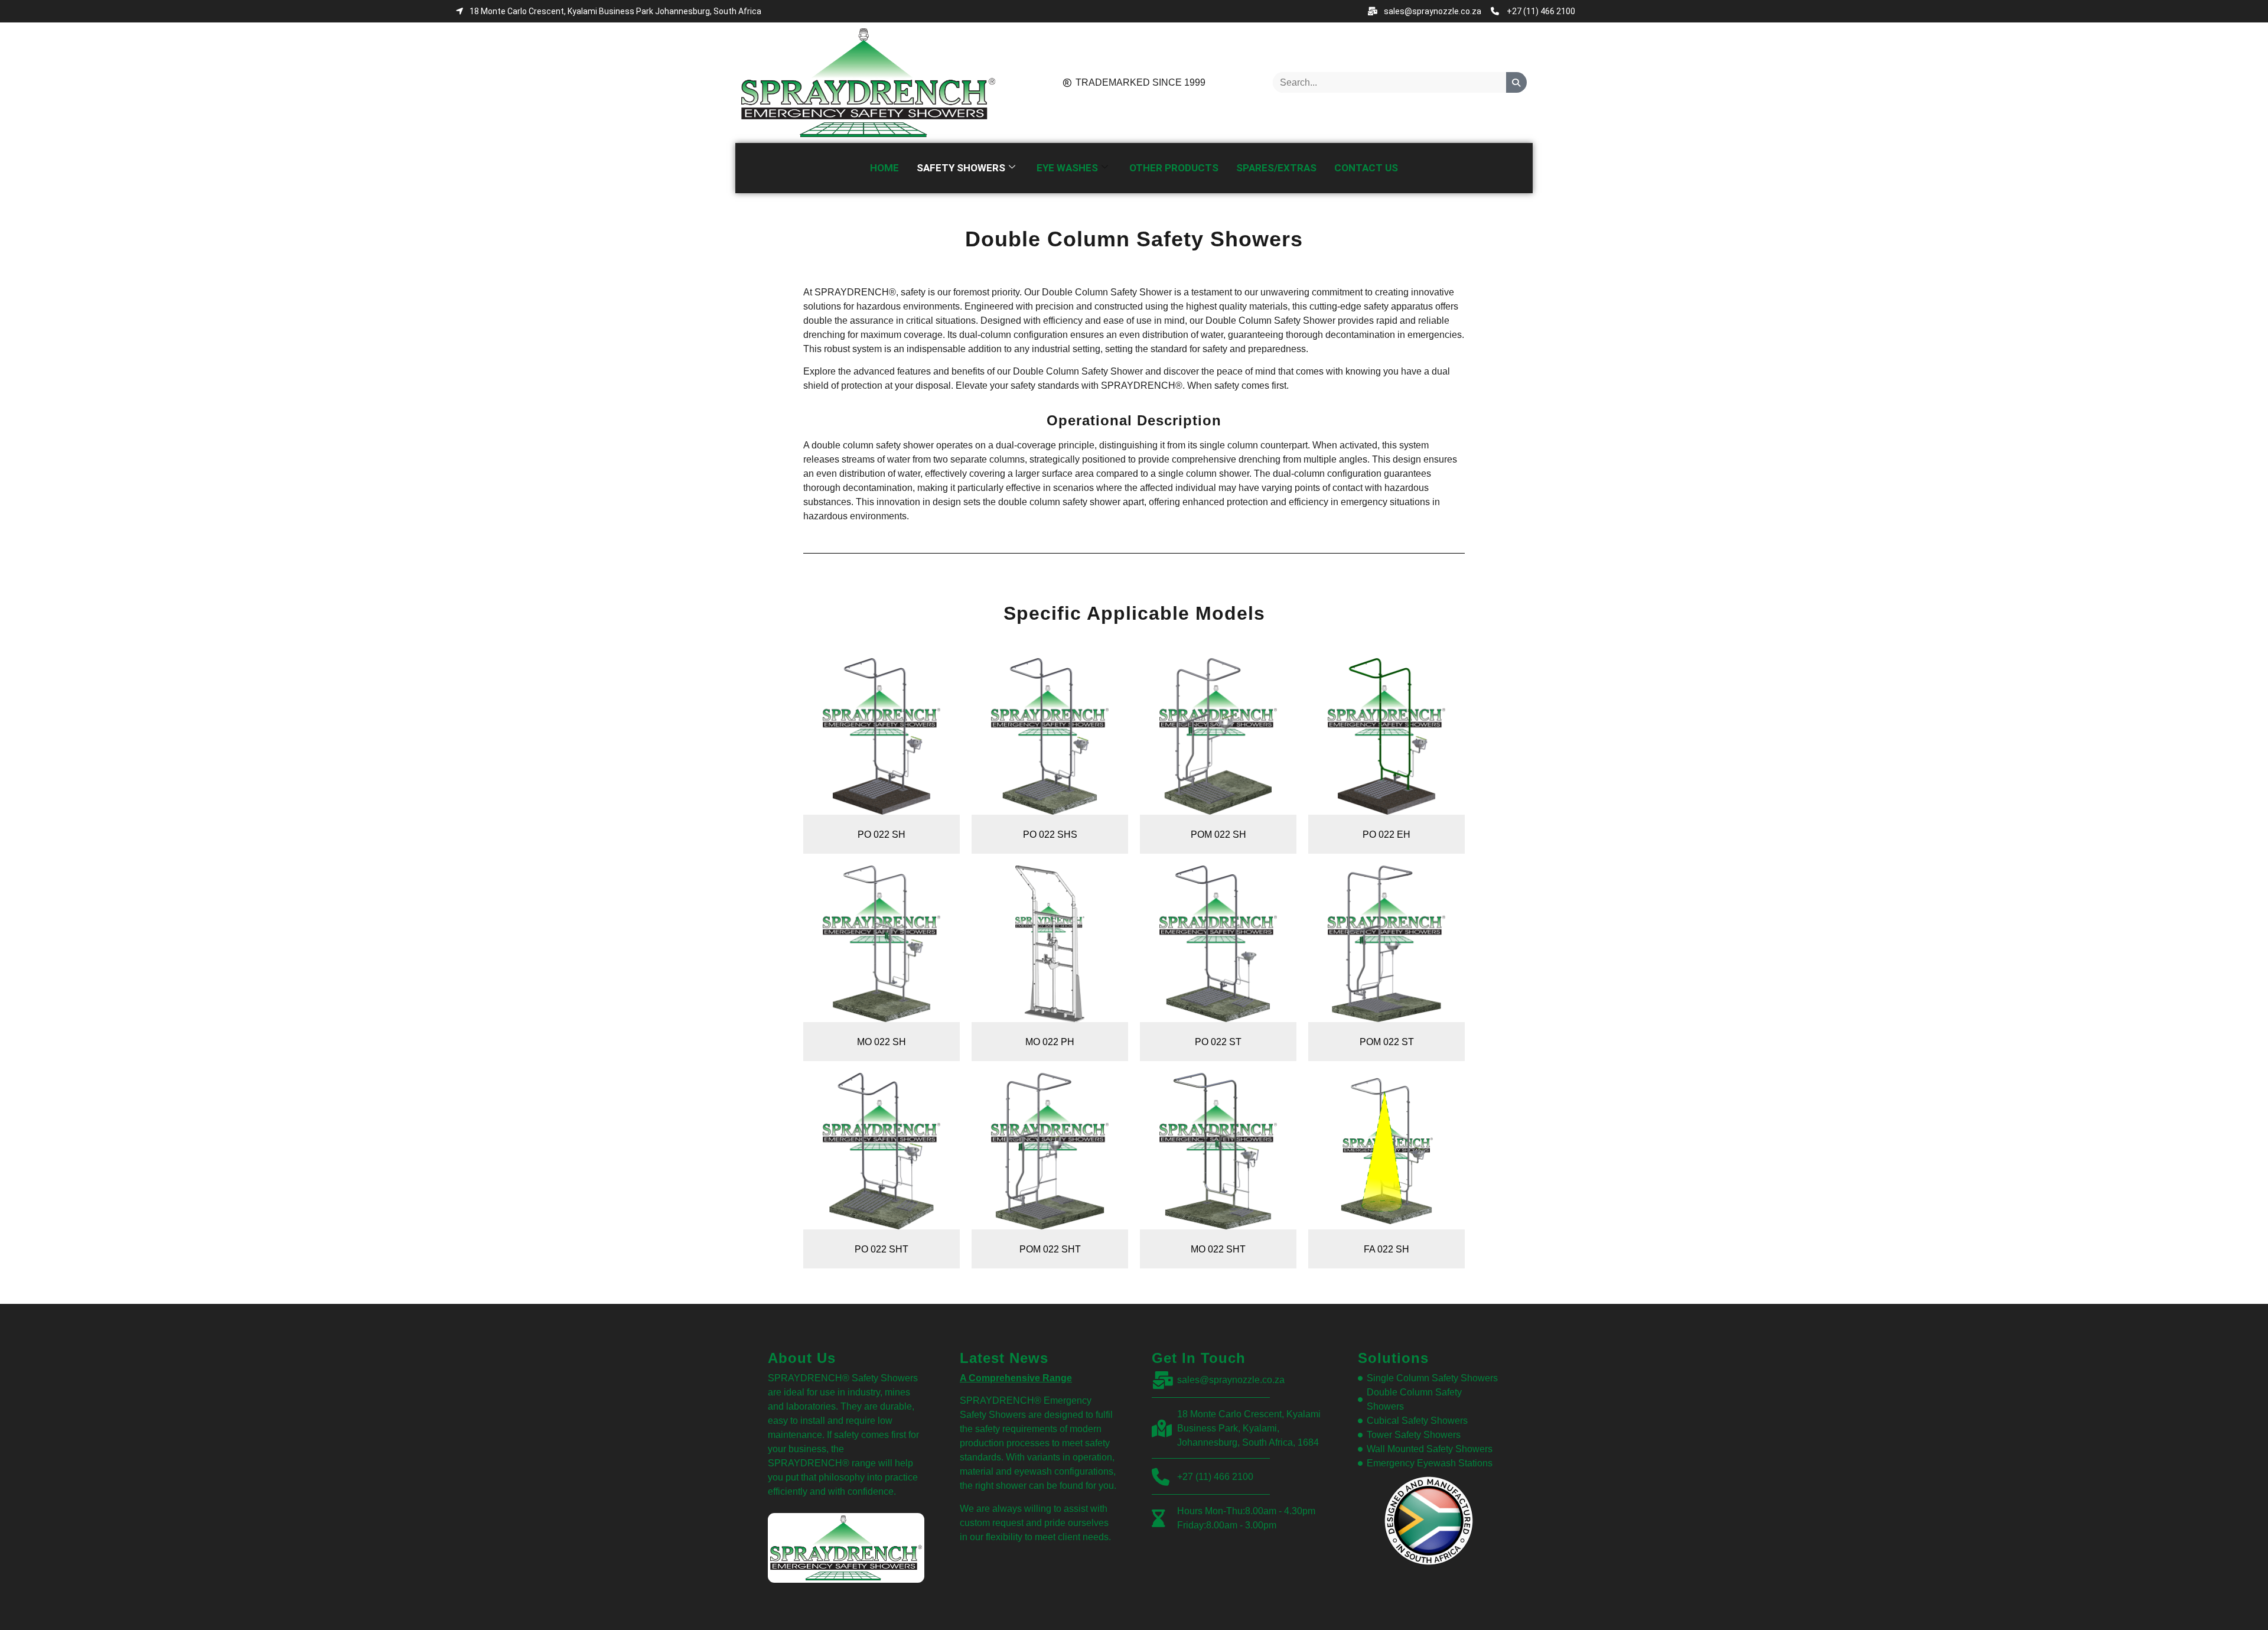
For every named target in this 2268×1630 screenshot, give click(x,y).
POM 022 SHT (1050, 1249)
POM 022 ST (1387, 1042)
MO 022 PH (1050, 1042)
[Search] (1516, 82)
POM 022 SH (1218, 834)
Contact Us (1366, 168)
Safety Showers (961, 168)
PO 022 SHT (882, 1249)
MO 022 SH (882, 1042)
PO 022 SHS (1050, 834)
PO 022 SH (882, 834)
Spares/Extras (1276, 168)
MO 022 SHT (1218, 1249)
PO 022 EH (1386, 834)
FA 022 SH (1386, 1249)
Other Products (1174, 168)
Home (884, 168)
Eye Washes (1067, 168)
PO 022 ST (1218, 1042)
